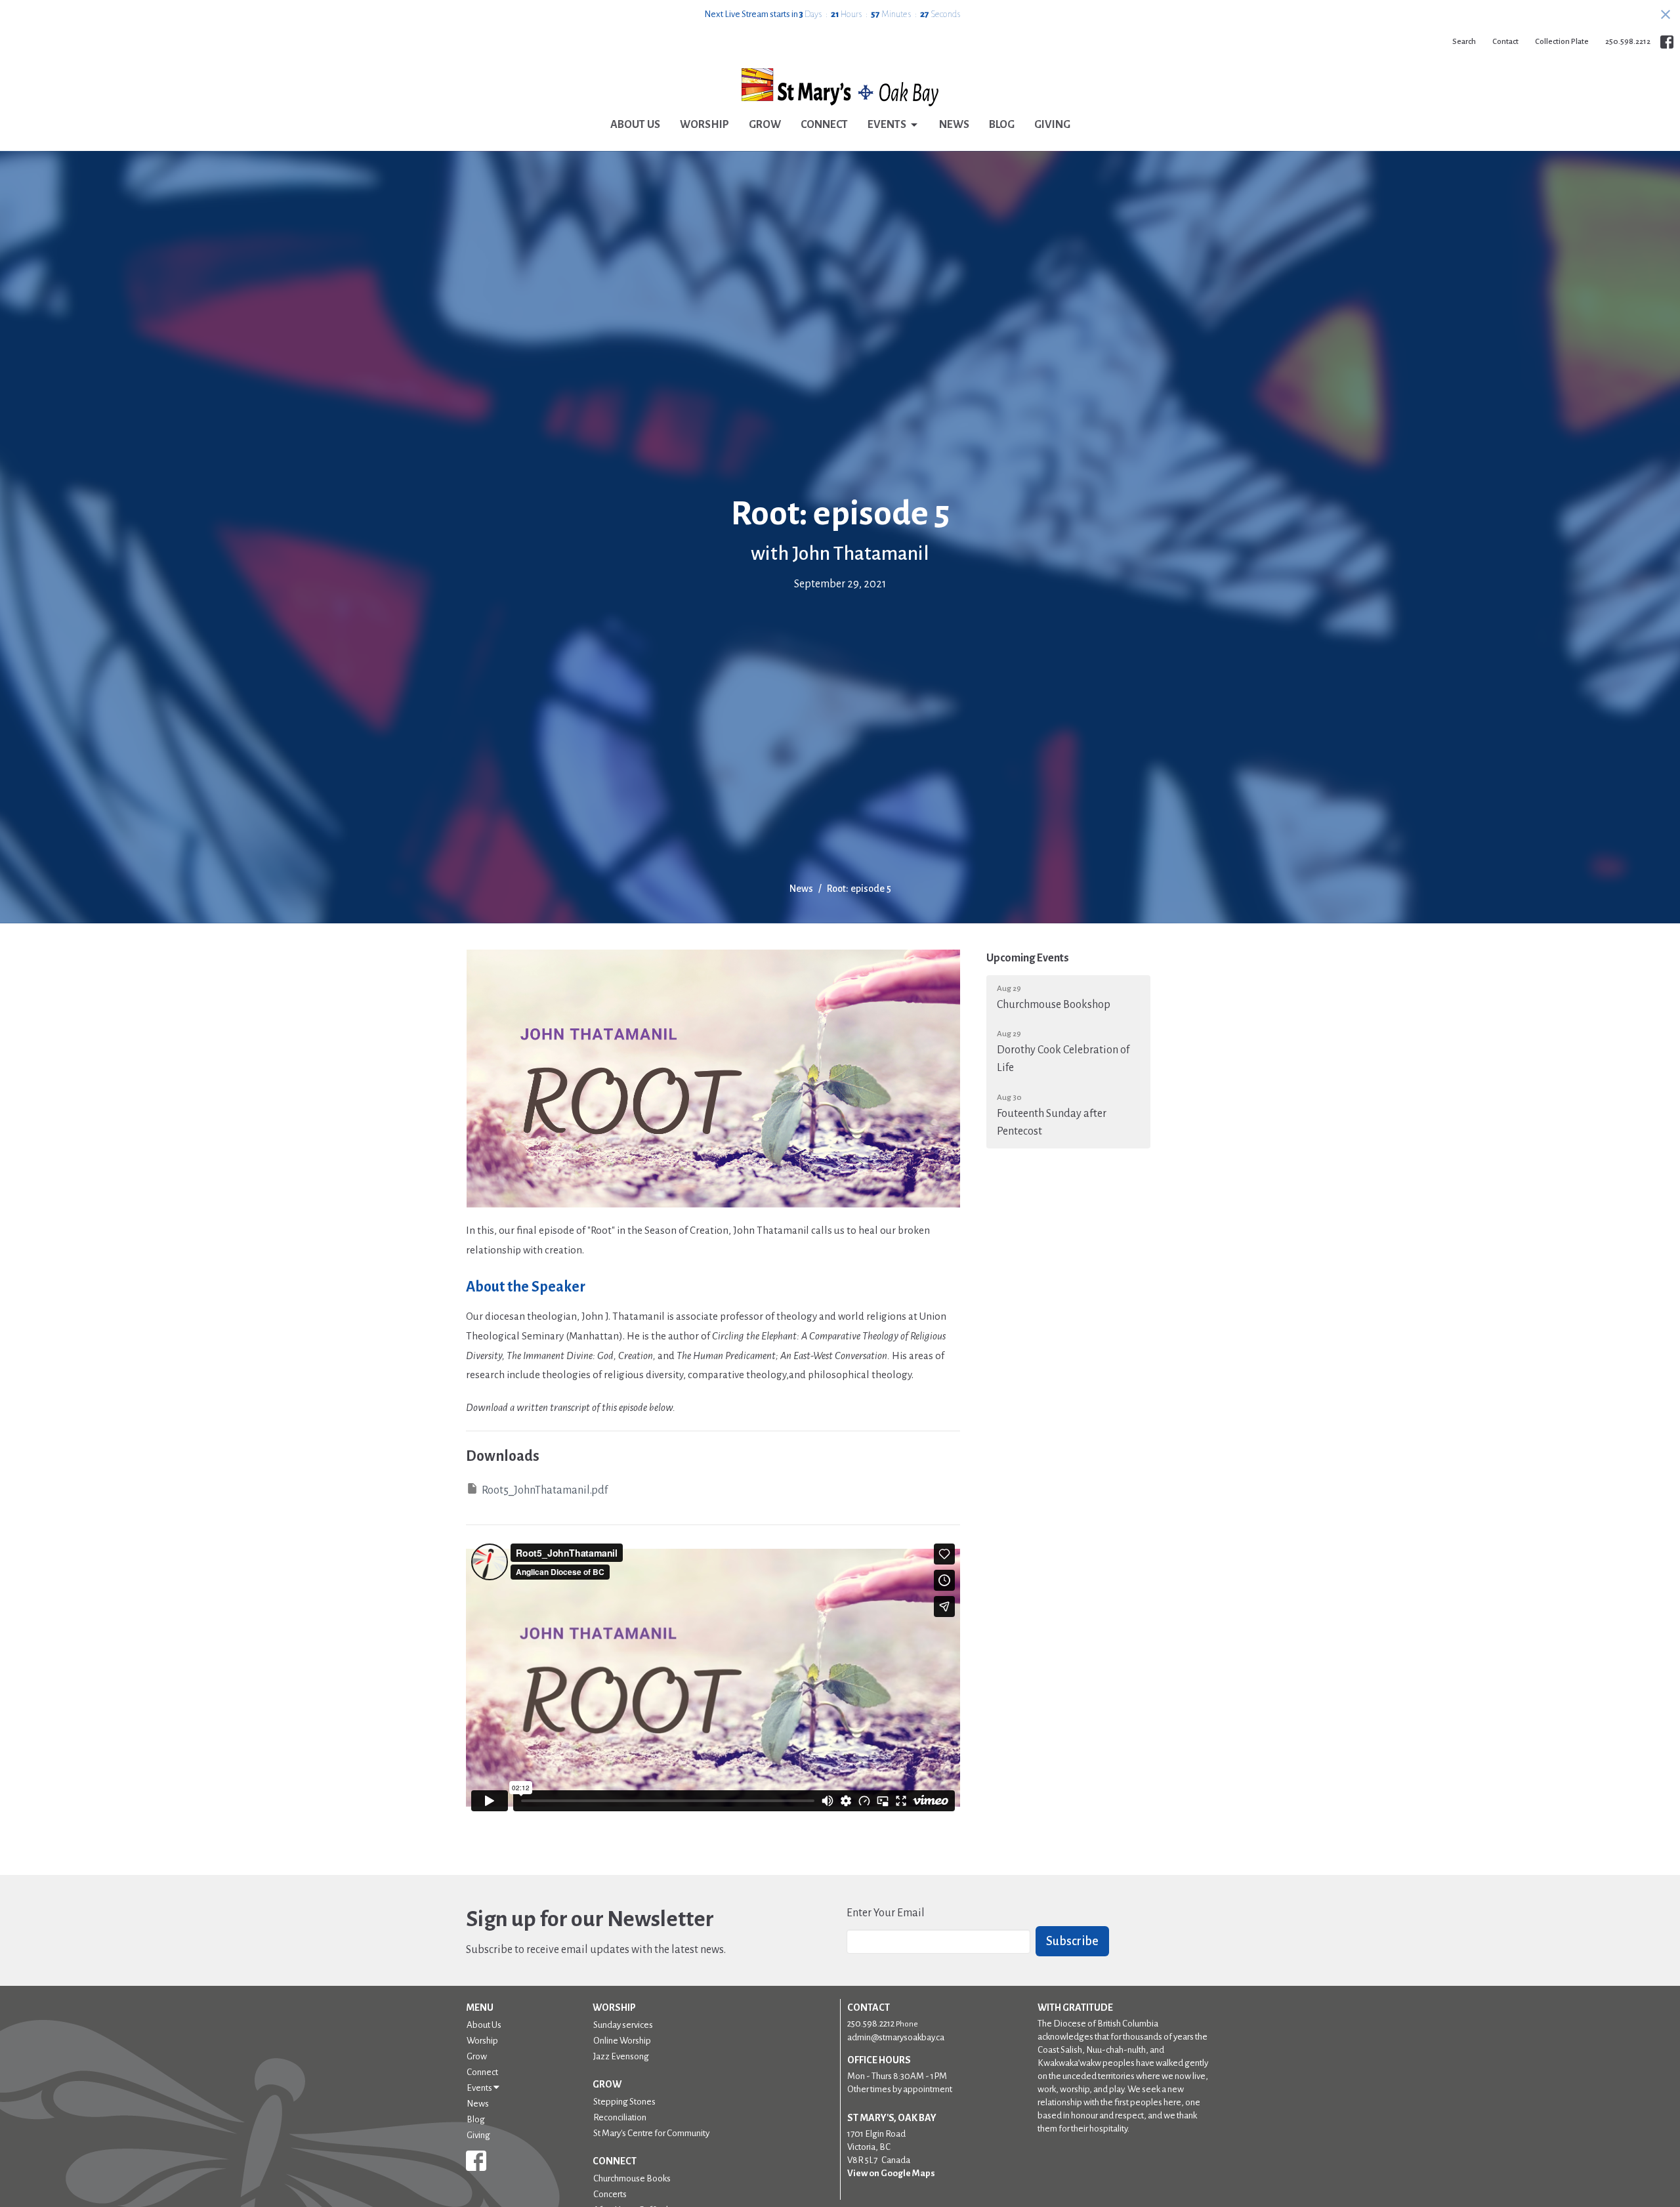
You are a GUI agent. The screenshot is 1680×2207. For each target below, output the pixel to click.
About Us (635, 125)
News (954, 125)
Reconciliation (620, 2117)
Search (1464, 42)
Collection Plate (1562, 42)
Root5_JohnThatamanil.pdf (545, 1490)
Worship (704, 125)
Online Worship (622, 2041)
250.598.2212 (1628, 42)
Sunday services (623, 2025)
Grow (765, 125)
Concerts (610, 2194)
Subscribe (1072, 1941)
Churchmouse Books (632, 2178)
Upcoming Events (1028, 958)
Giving (1052, 125)
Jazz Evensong (621, 2056)
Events (887, 125)
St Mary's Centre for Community (651, 2133)
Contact (1505, 42)
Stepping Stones (624, 2102)
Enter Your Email (886, 1913)
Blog (1002, 125)
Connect (824, 125)
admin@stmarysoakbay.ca (896, 2037)
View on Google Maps (891, 2173)
